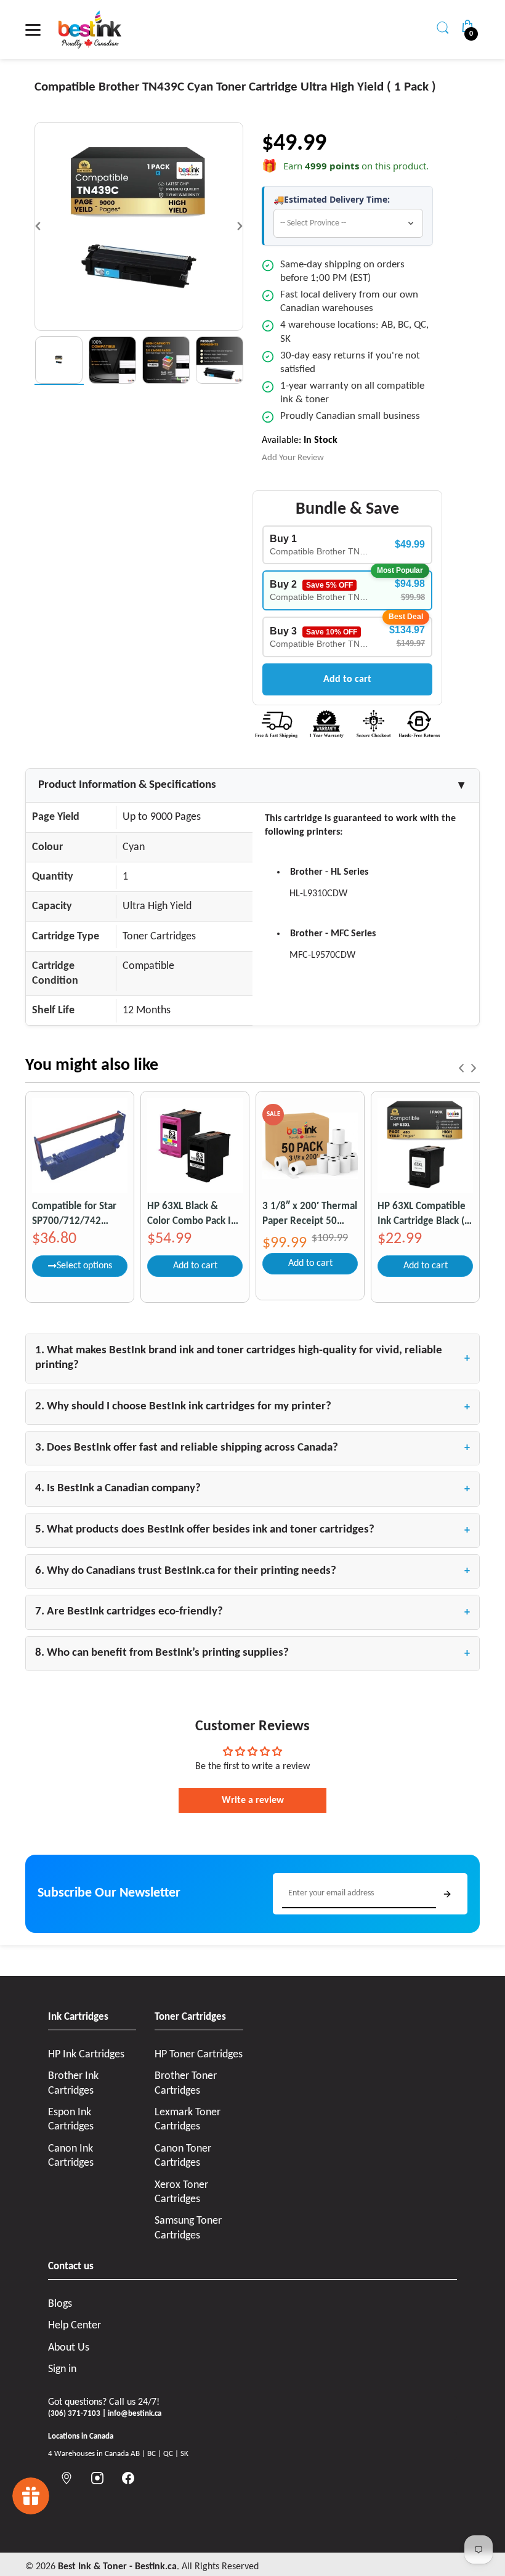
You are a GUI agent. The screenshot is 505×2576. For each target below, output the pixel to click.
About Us (69, 2348)
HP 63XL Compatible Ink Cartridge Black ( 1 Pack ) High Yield (425, 1214)
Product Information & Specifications (252, 785)
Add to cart (347, 679)
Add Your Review (293, 458)
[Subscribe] (447, 1894)
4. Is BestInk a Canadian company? (252, 1489)
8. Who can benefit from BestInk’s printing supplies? (252, 1653)
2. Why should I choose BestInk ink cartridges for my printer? (252, 1407)
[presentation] (461, 1068)
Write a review (253, 1800)
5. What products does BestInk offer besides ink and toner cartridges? (252, 1530)
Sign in (62, 2369)
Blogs (60, 2304)
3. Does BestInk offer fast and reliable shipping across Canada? (252, 1448)
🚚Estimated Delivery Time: (332, 200)
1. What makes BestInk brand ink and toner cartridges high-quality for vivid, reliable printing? (252, 1358)
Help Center (75, 2326)
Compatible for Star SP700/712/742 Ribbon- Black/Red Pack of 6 (74, 1214)
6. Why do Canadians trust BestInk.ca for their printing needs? (252, 1571)
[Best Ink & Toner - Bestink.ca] (90, 30)
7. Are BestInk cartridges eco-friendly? (252, 1612)
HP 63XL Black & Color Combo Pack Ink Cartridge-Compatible (194, 1214)
